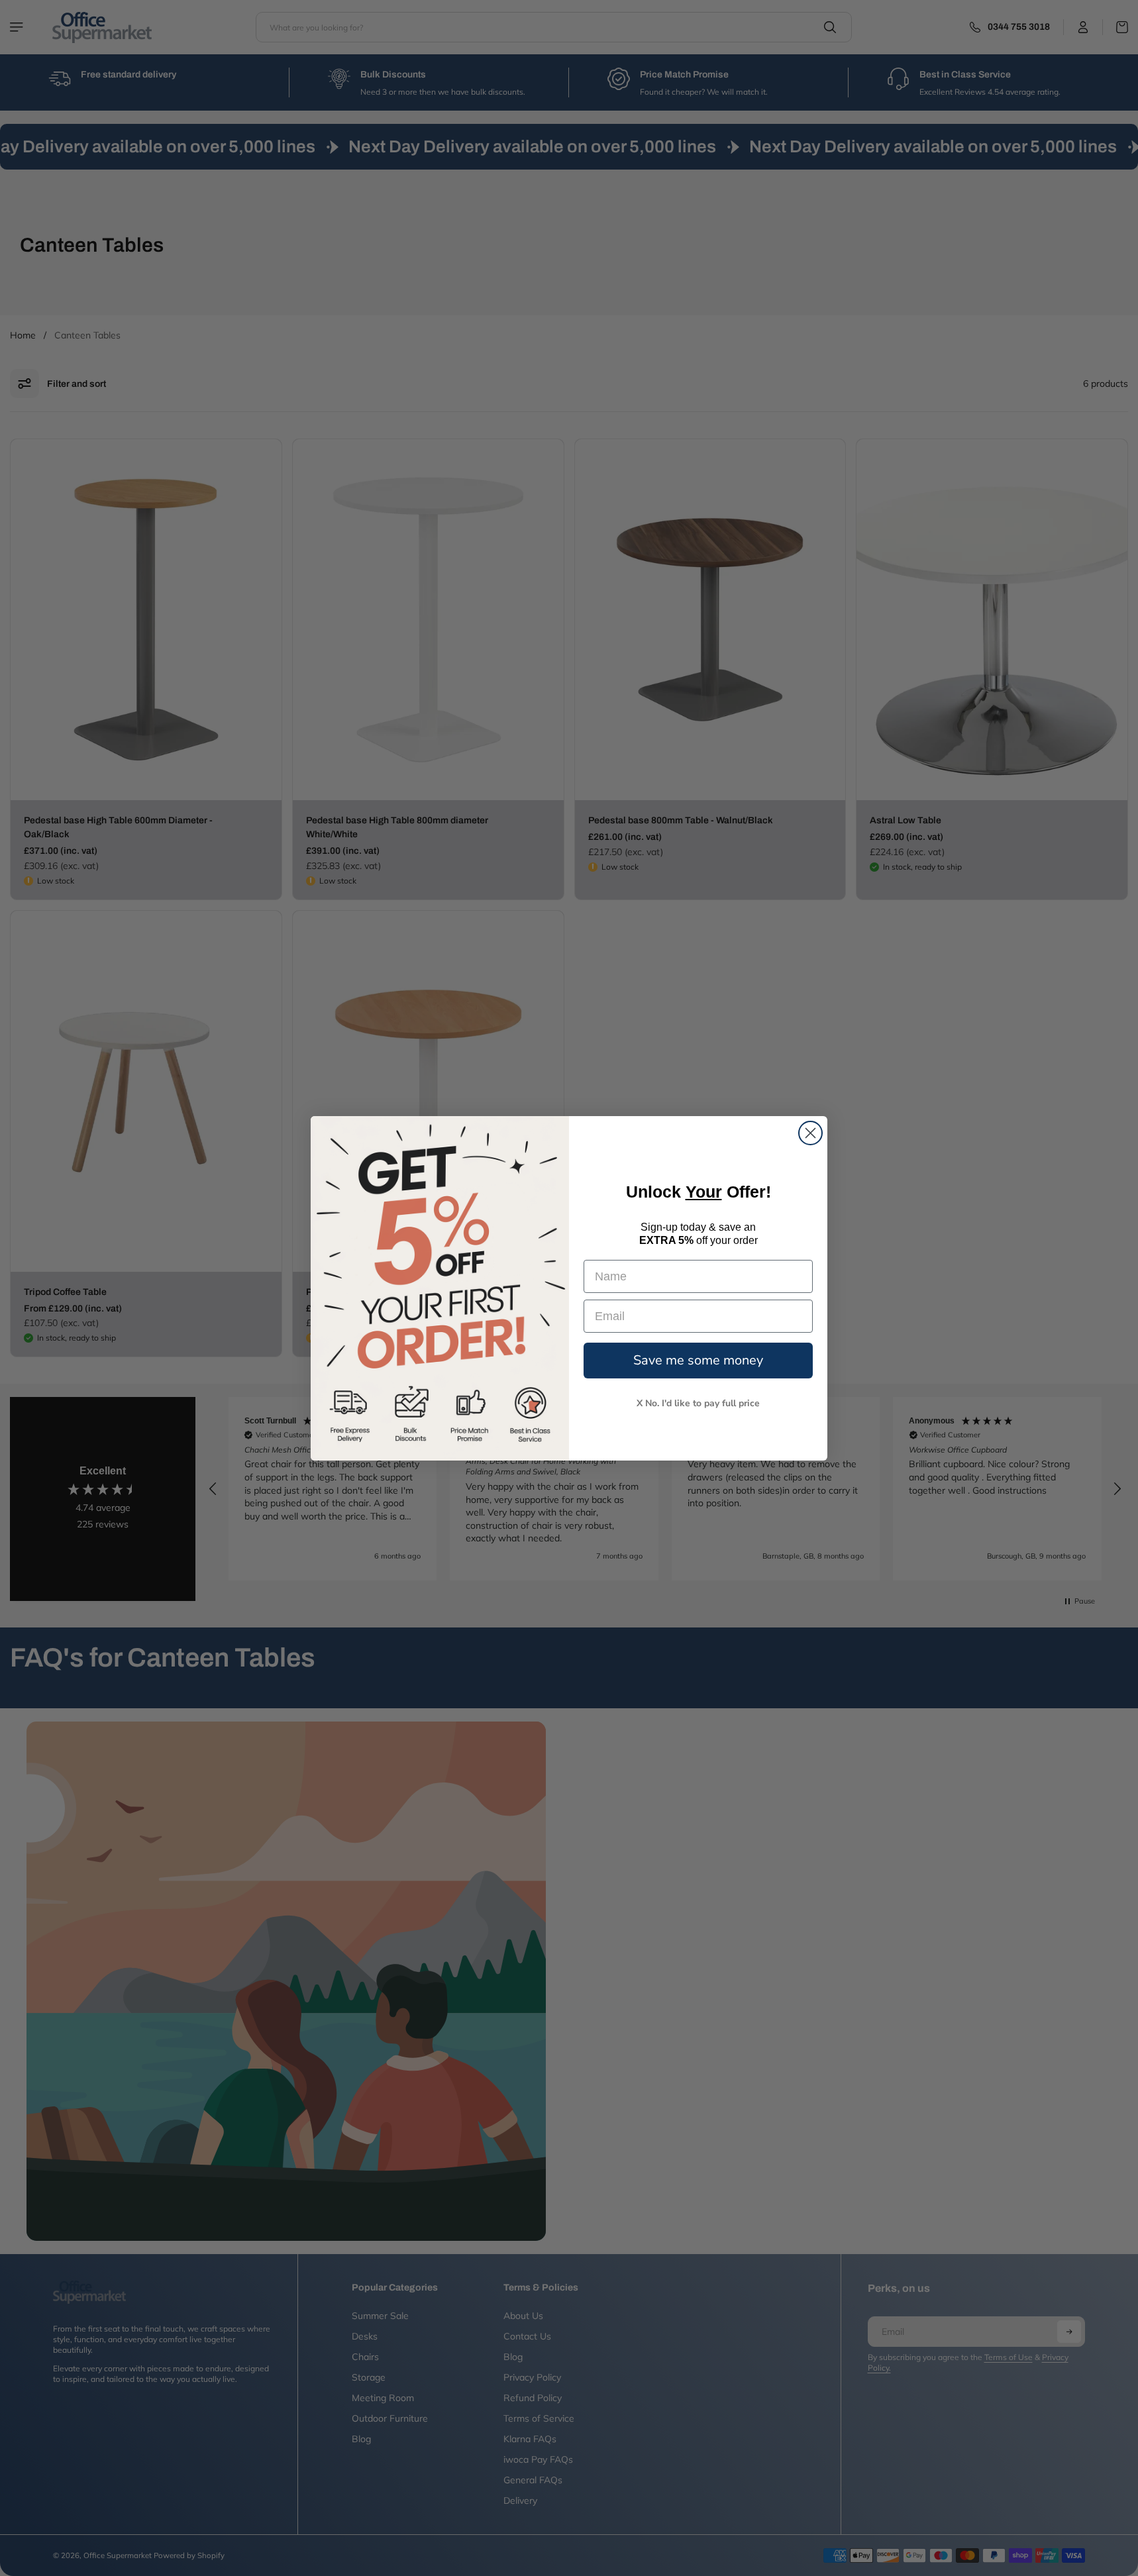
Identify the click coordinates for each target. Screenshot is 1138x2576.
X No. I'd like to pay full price (698, 1403)
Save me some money (698, 1360)
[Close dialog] (810, 1133)
